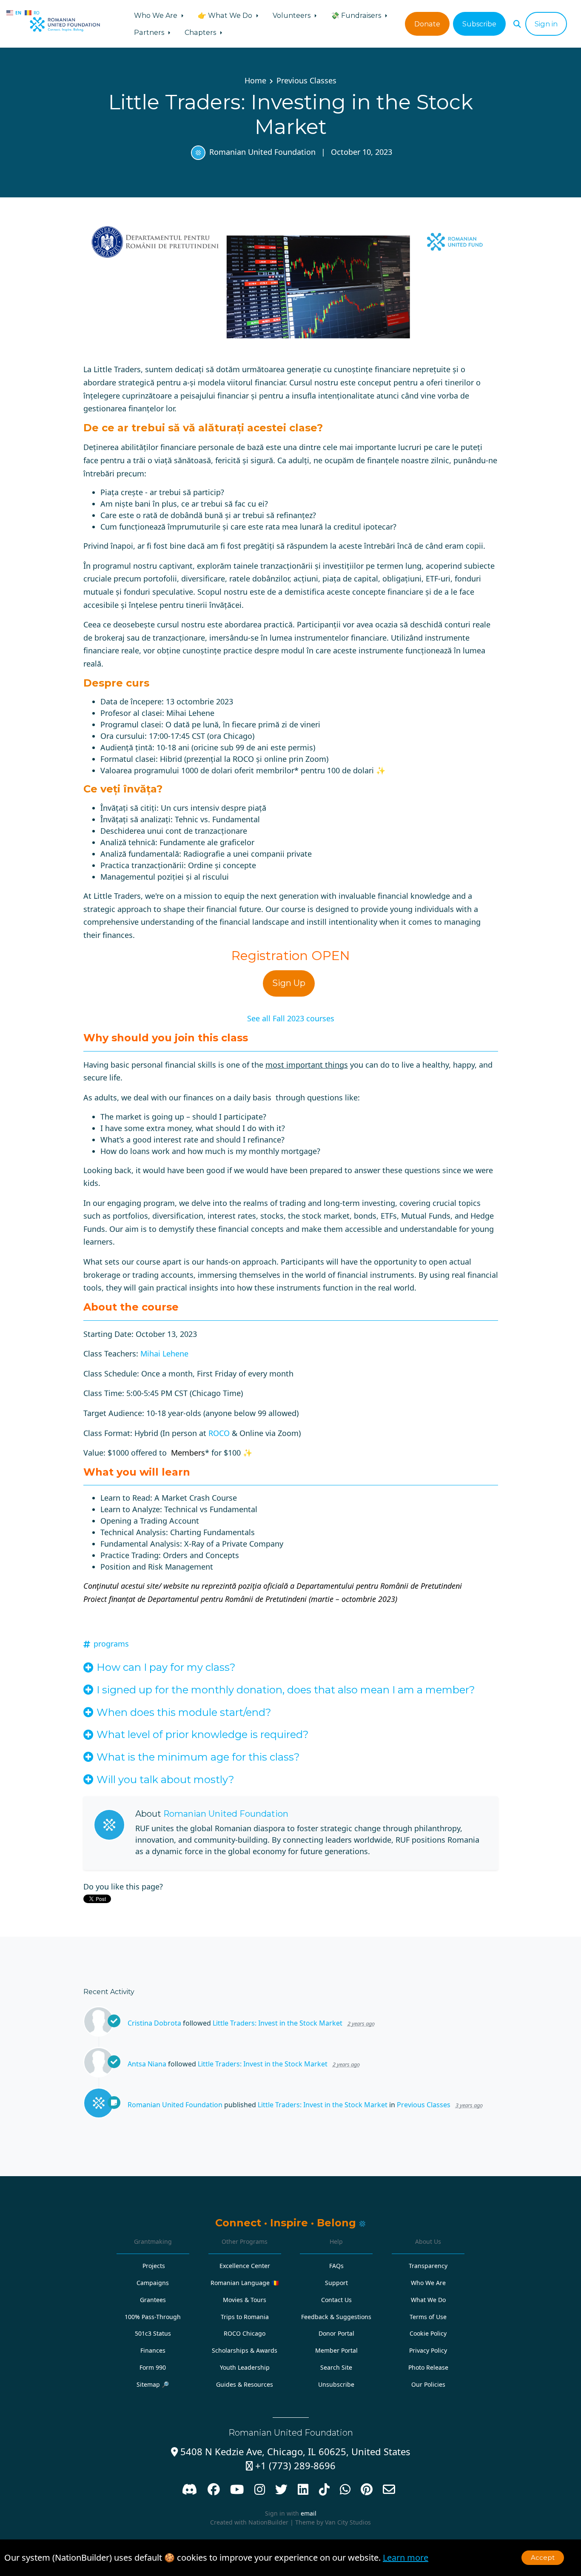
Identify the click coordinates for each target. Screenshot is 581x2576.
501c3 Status (153, 2333)
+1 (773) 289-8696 (291, 2466)
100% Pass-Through (153, 2317)
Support (336, 2283)
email (309, 2513)
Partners (150, 32)
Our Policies (428, 2384)
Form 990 (153, 2367)
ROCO (219, 1433)
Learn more (406, 2557)
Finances (153, 2350)
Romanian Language (245, 2283)
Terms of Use (428, 2317)
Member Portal (336, 2350)
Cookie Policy (428, 2333)
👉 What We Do (226, 15)
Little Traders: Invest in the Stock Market (278, 2023)
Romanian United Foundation (262, 152)
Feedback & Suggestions (336, 2317)
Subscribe (479, 24)
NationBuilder (268, 2522)
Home (255, 80)
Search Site (336, 2367)
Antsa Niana (147, 2064)
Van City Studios (348, 2522)
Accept (543, 2557)
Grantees (153, 2300)
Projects (154, 2266)
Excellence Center (245, 2266)
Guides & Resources (245, 2384)
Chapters (201, 32)
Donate (427, 24)
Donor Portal (336, 2333)
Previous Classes (306, 80)
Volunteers (292, 15)
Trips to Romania (245, 2317)
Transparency (428, 2266)
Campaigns (153, 2283)
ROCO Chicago (245, 2333)
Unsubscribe (336, 2384)
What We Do (428, 2300)
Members (188, 1453)
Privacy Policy (428, 2350)
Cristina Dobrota (154, 2023)
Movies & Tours (245, 2300)
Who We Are (157, 15)
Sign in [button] (546, 24)
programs (111, 1644)
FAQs (336, 2266)
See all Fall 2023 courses (291, 1018)
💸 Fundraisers (357, 15)
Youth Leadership (245, 2367)
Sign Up (289, 983)
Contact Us (336, 2300)
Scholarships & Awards (245, 2350)
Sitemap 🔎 (153, 2384)
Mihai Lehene (164, 1354)
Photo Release (428, 2367)
